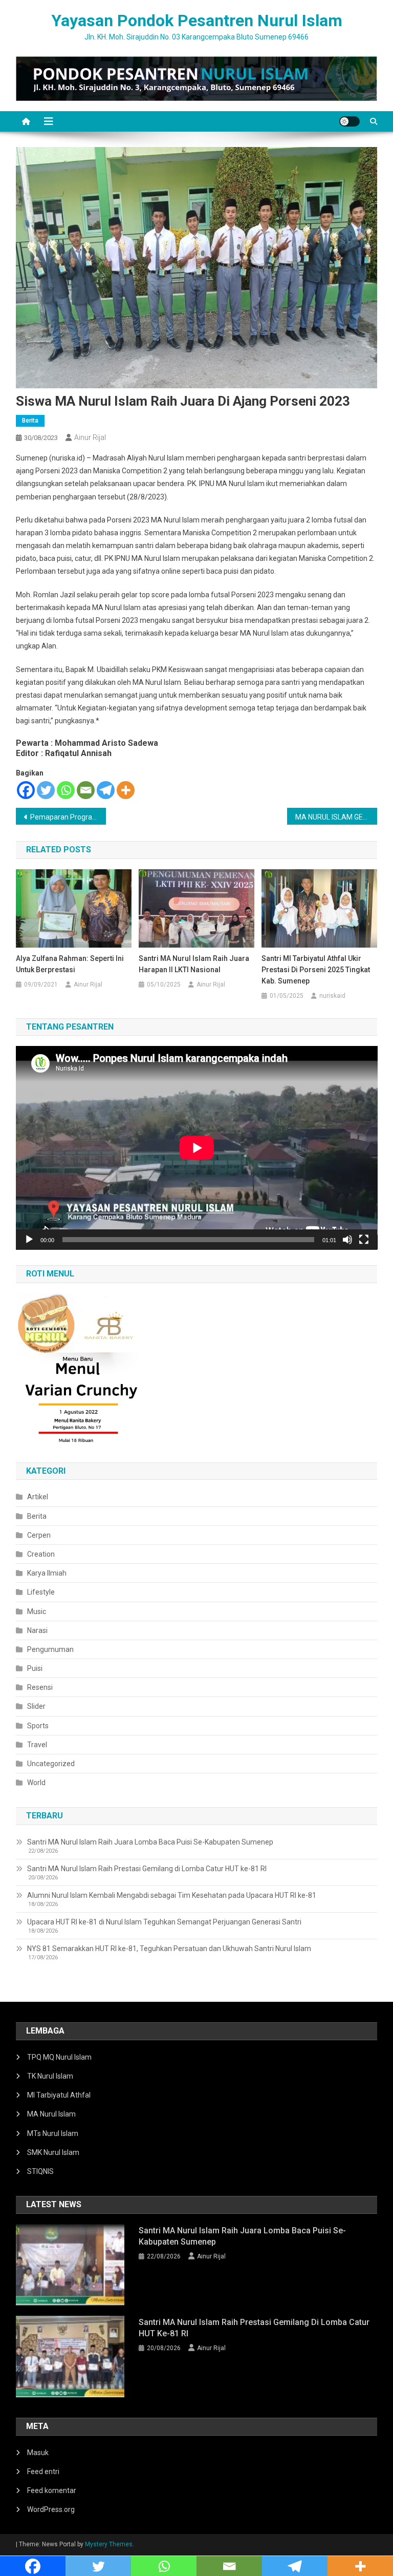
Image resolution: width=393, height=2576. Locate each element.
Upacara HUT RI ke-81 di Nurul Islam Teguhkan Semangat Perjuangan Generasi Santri (164, 1922)
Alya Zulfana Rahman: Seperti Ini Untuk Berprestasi (70, 964)
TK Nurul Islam (50, 2076)
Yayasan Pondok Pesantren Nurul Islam (197, 20)
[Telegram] (106, 790)
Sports (38, 1726)
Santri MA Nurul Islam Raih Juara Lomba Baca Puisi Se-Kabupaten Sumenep (150, 1842)
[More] (126, 790)
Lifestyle (41, 1592)
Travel (37, 1745)
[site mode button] (350, 121)
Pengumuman (50, 1649)
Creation (41, 1554)
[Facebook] (26, 790)
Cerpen (39, 1535)
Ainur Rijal (90, 437)
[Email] (86, 790)
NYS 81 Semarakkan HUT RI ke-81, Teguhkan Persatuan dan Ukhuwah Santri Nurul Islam (169, 1949)
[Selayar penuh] (364, 1240)
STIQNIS (40, 2171)
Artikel (38, 1497)
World (36, 1783)
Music (37, 1611)
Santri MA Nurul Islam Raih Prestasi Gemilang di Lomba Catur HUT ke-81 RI (147, 1869)
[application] (197, 1148)
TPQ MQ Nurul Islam (59, 2057)
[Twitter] (46, 790)
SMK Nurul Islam (53, 2152)
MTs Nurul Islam (53, 2133)
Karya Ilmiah (47, 1573)
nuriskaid (332, 996)
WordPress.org (51, 2509)
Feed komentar (52, 2490)
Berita (30, 421)
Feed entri (43, 2472)
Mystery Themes (109, 2544)
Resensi (40, 1687)
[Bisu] (347, 1240)
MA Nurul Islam (51, 2114)
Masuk (38, 2453)
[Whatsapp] (66, 790)
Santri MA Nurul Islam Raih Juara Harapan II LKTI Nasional (194, 964)
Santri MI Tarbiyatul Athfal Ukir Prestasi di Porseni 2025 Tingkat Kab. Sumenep (316, 970)
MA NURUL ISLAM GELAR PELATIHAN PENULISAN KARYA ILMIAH (336, 817)
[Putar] (29, 1240)
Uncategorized (51, 1764)
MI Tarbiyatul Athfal (59, 2095)
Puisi (35, 1668)
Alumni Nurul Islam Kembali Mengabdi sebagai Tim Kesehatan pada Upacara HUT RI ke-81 (172, 1895)
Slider (36, 1706)
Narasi (37, 1630)
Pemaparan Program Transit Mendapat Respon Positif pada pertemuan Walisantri (68, 817)
